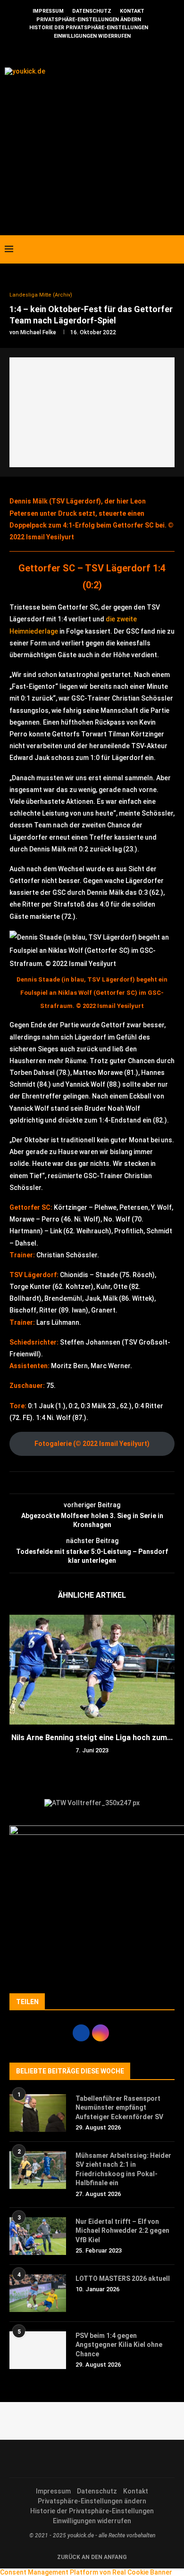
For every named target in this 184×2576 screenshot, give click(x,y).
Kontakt (132, 11)
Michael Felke (38, 332)
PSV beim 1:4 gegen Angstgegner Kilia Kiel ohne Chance (119, 2345)
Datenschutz (92, 11)
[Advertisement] (92, 146)
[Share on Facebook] (86, 1483)
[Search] (175, 249)
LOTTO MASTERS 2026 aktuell (123, 2279)
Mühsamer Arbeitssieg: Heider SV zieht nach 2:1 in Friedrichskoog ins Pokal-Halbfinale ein (123, 2169)
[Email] (161, 249)
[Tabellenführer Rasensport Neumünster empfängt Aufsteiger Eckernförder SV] (38, 2113)
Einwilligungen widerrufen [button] (92, 36)
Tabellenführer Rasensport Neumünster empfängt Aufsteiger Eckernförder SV (119, 2108)
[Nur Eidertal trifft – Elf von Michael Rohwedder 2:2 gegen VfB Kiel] (38, 2236)
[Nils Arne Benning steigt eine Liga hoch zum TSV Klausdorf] (92, 1670)
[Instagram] (151, 249)
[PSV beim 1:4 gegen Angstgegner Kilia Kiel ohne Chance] (38, 2350)
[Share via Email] (95, 1483)
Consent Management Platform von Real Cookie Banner (86, 2572)
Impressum (48, 11)
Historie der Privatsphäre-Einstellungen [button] (89, 28)
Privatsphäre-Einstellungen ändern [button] (89, 20)
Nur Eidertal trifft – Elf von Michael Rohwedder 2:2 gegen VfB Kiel (122, 2231)
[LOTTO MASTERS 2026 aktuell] (38, 2293)
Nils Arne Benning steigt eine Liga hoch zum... (92, 1738)
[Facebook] (141, 249)
